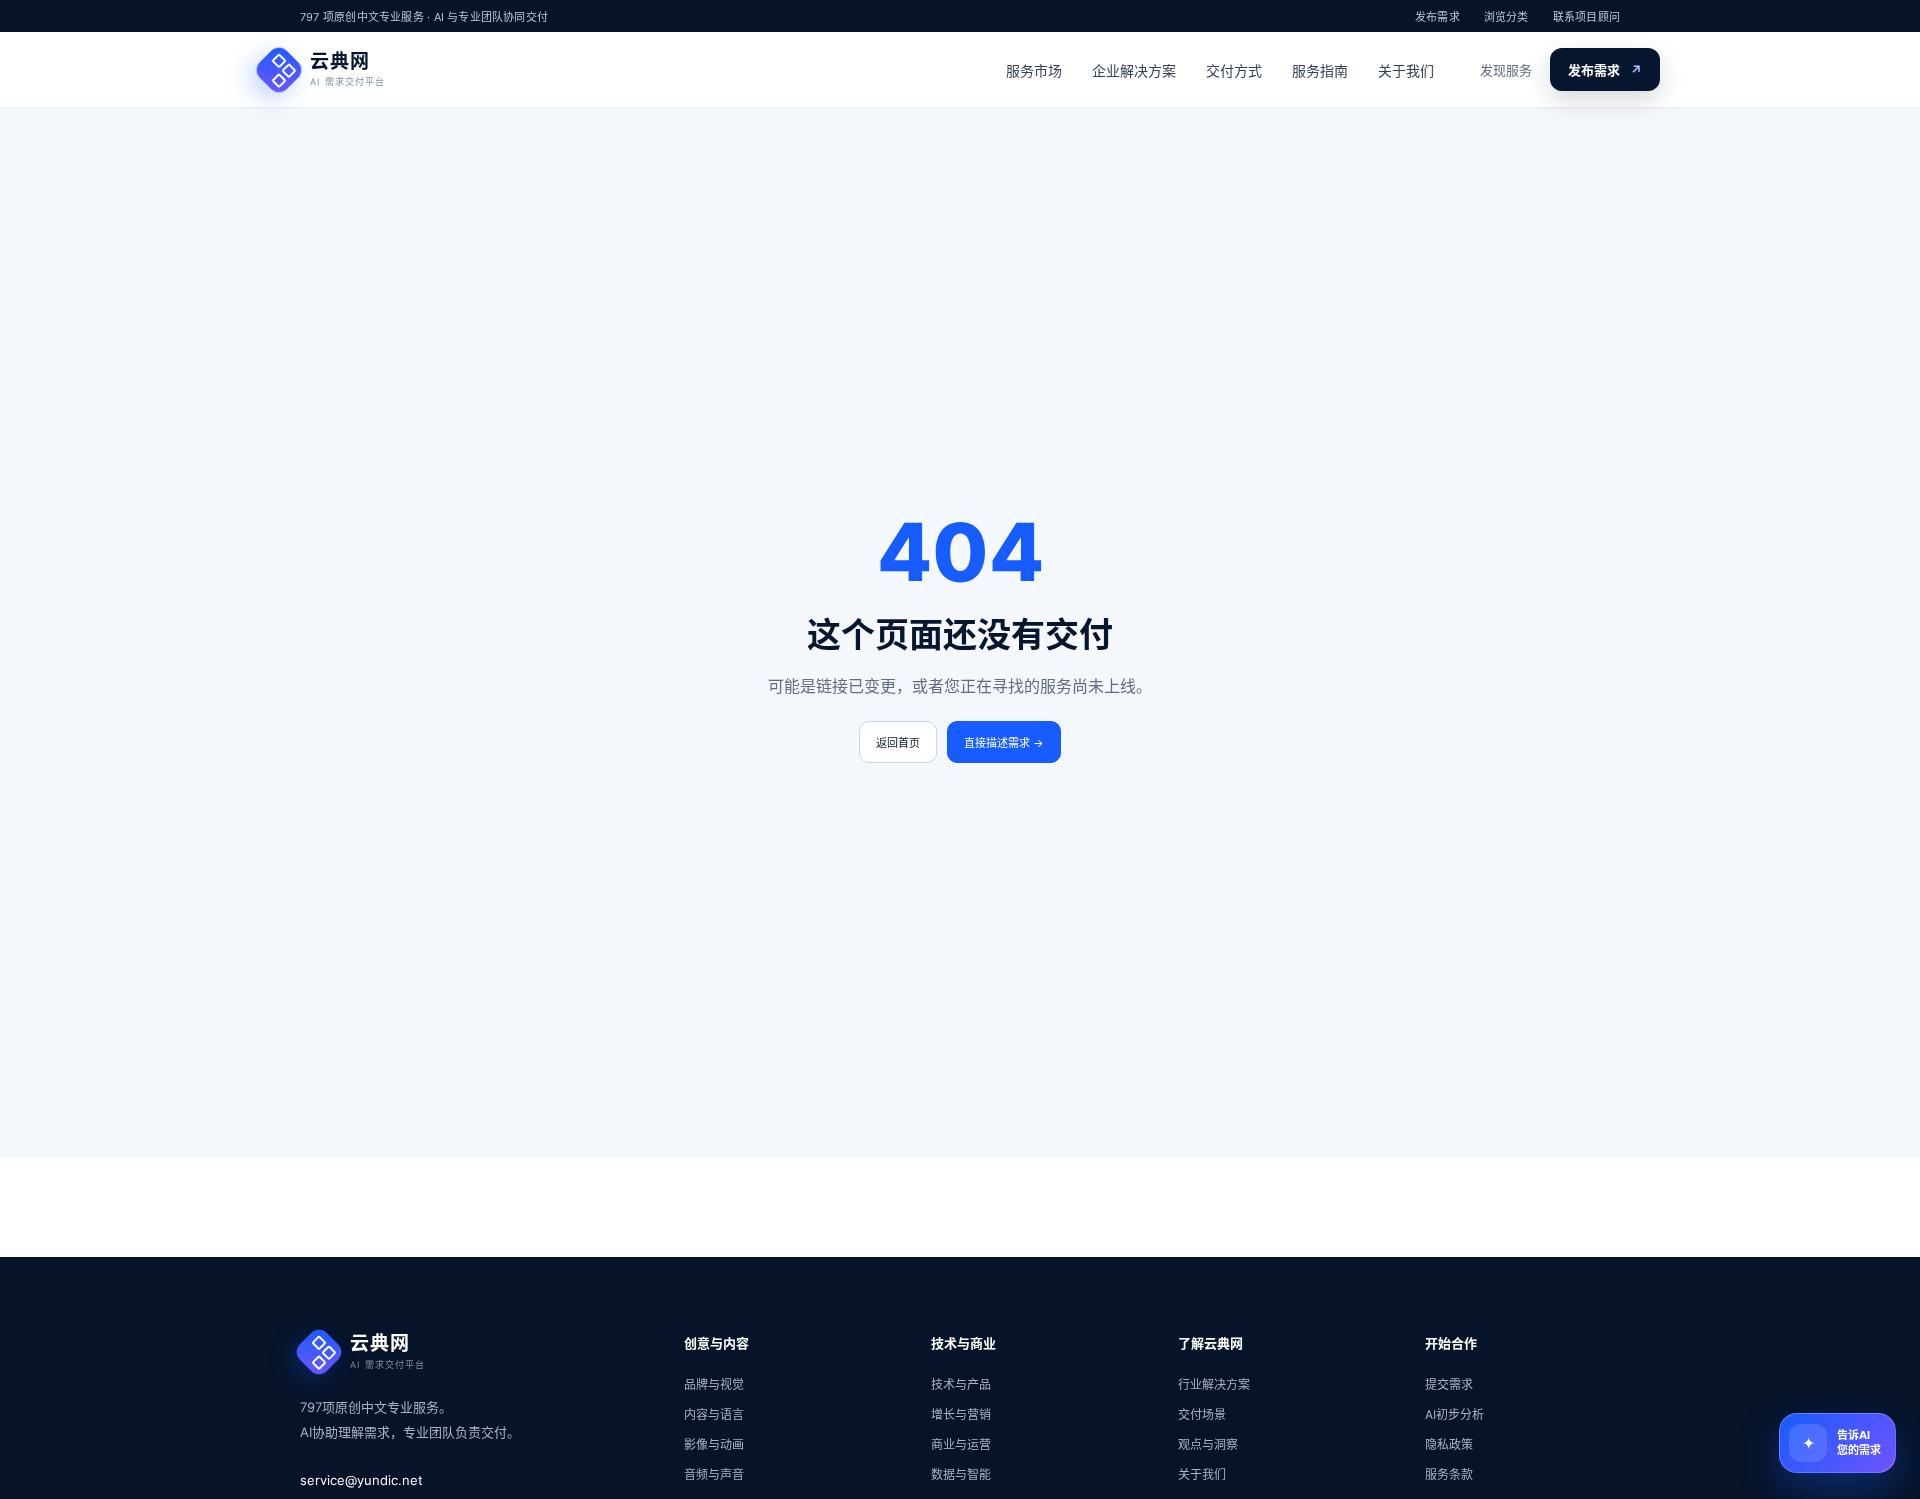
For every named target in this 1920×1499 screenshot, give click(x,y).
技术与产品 (961, 1384)
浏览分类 (1506, 17)
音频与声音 (714, 1474)
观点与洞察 (1208, 1444)
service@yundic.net (361, 1480)
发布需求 (1437, 17)
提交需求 (1449, 1384)
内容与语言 (714, 1414)
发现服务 (1506, 70)
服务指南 (1320, 70)
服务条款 (1449, 1474)
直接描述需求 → (1004, 743)
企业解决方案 (1134, 70)
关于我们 (1406, 70)
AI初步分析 (1454, 1414)
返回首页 (898, 743)
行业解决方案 (1214, 1384)
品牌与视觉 (714, 1384)
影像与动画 (714, 1444)
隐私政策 (1449, 1444)
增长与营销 (961, 1414)
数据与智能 (961, 1474)
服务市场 (1034, 70)
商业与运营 (961, 1444)
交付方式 (1234, 70)
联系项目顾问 (1586, 17)
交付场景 (1202, 1414)
